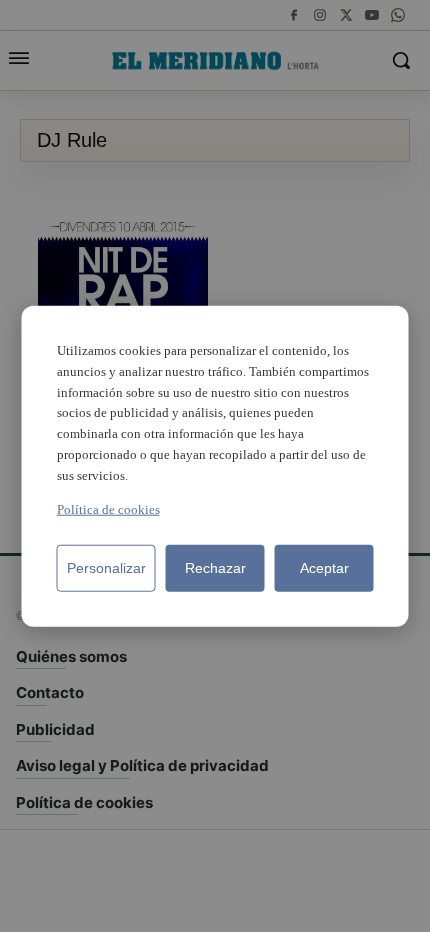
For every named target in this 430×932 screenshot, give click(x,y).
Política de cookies (108, 508)
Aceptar (324, 567)
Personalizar (106, 567)
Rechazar (215, 567)
